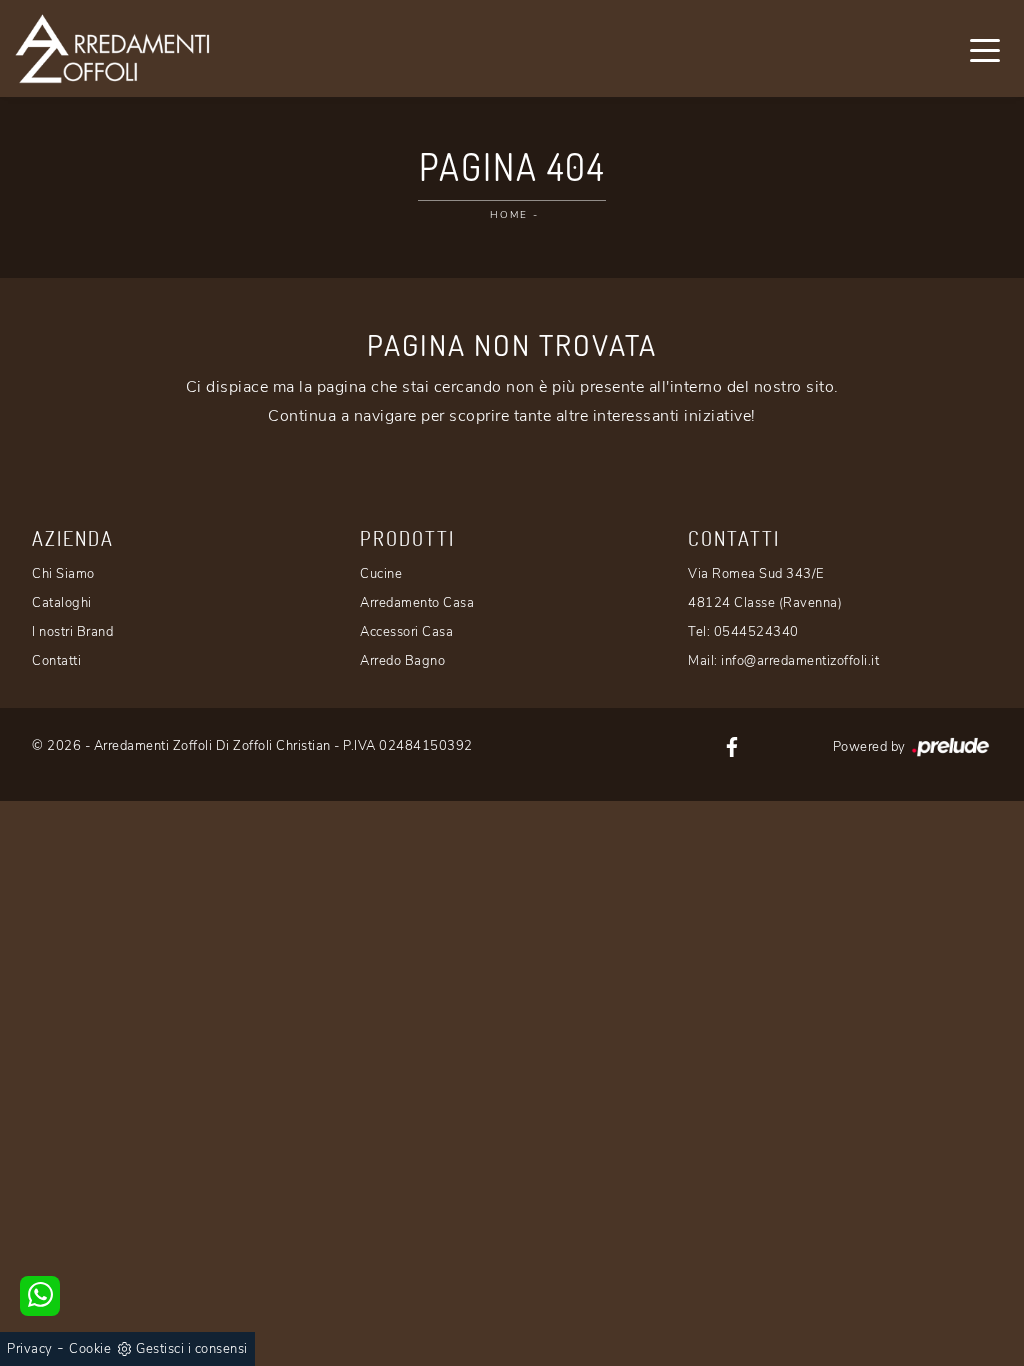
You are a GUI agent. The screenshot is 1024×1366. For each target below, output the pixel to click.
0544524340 (756, 632)
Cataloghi (62, 603)
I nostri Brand (72, 632)
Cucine (381, 574)
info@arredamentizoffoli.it (800, 661)
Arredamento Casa (417, 603)
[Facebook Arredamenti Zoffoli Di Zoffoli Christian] (732, 746)
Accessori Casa (406, 632)
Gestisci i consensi (192, 1349)
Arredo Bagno (402, 661)
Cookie (90, 1349)
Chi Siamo (63, 574)
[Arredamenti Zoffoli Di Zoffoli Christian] (112, 48)
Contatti (56, 661)
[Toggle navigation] (985, 49)
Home (509, 215)
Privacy (30, 1349)
